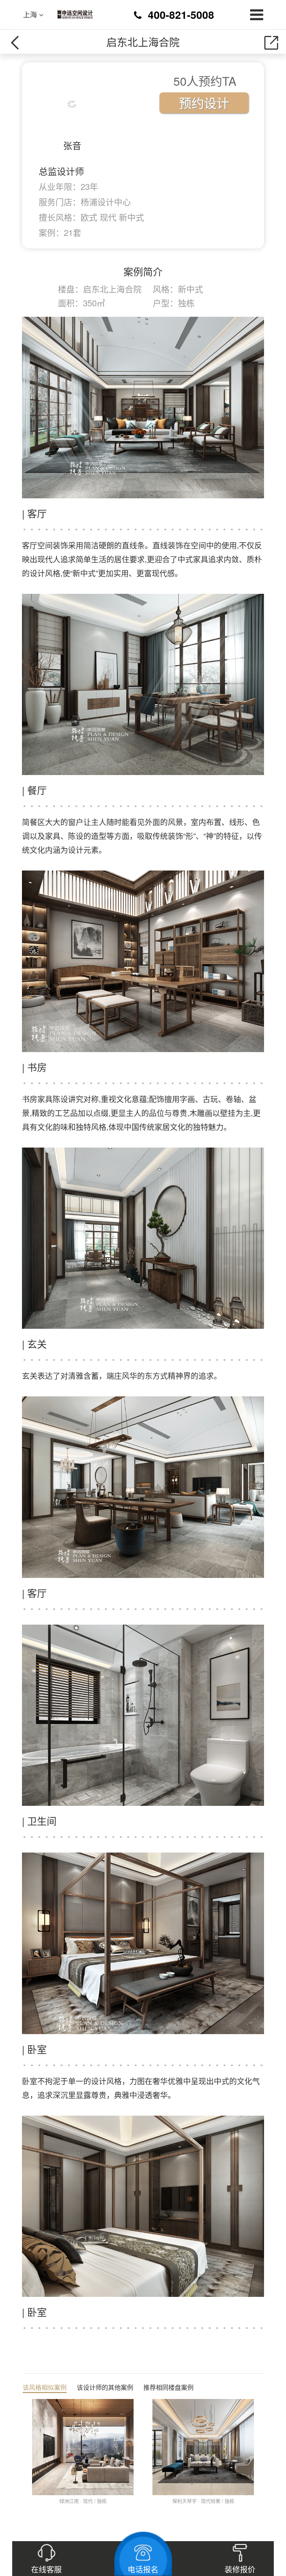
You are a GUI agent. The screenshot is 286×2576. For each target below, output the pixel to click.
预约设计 (204, 103)
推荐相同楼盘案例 (168, 2387)
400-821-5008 (181, 14)
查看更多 (32, 2510)
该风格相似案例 (45, 2387)
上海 (31, 15)
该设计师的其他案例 (105, 2387)
